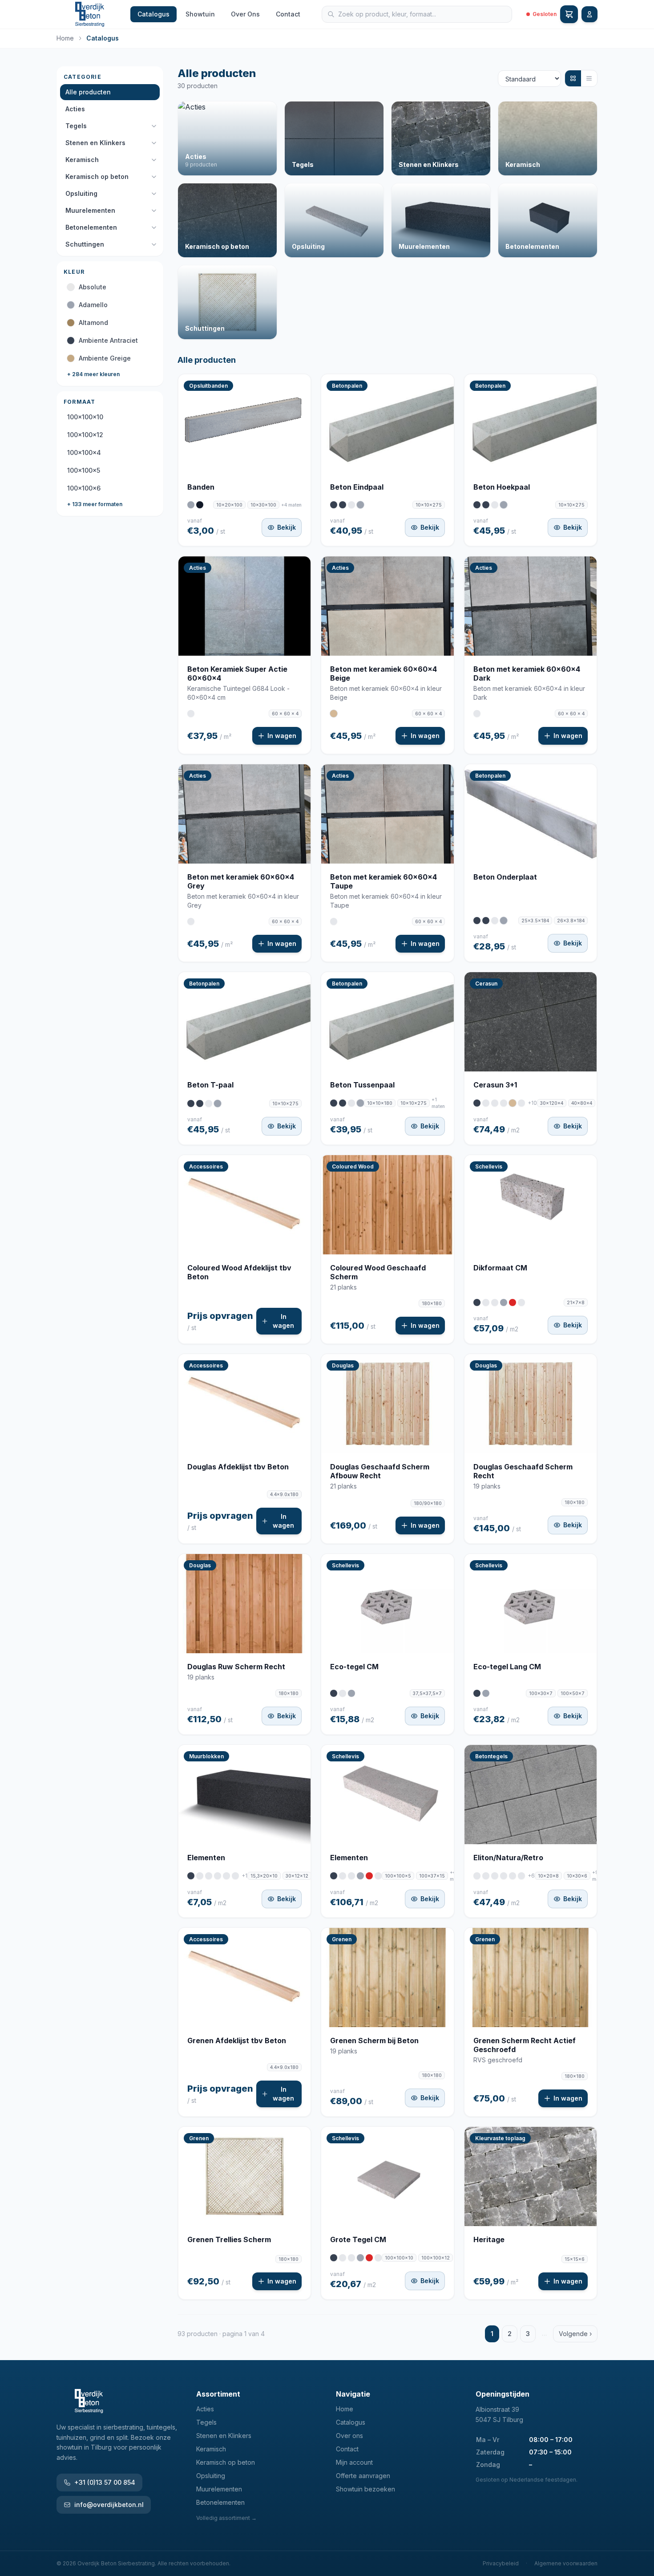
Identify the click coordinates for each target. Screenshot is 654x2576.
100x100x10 (85, 417)
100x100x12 (85, 435)
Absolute (93, 287)
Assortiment (218, 2394)
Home (65, 38)
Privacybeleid (501, 2563)
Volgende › (575, 2334)
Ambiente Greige (105, 358)
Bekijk (287, 527)
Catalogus (153, 14)
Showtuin (200, 14)
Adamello (93, 305)
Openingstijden (503, 2394)
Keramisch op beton (97, 176)
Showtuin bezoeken (365, 2489)
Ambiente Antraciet (108, 340)
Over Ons (245, 14)
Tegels (76, 126)
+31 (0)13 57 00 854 (105, 2482)
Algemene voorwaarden (566, 2563)
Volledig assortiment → (226, 2518)
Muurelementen (90, 210)
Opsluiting (81, 193)
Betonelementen (91, 227)
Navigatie (353, 2394)
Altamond (93, 323)
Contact (288, 14)
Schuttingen (85, 244)
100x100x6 (84, 488)
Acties (75, 109)
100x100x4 (84, 452)
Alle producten (88, 92)
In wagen (282, 736)
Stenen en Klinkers (95, 143)
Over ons (349, 2436)
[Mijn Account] (589, 14)
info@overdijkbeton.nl (109, 2505)
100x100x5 (84, 470)
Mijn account (354, 2462)
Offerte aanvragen (363, 2476)
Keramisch (82, 160)
